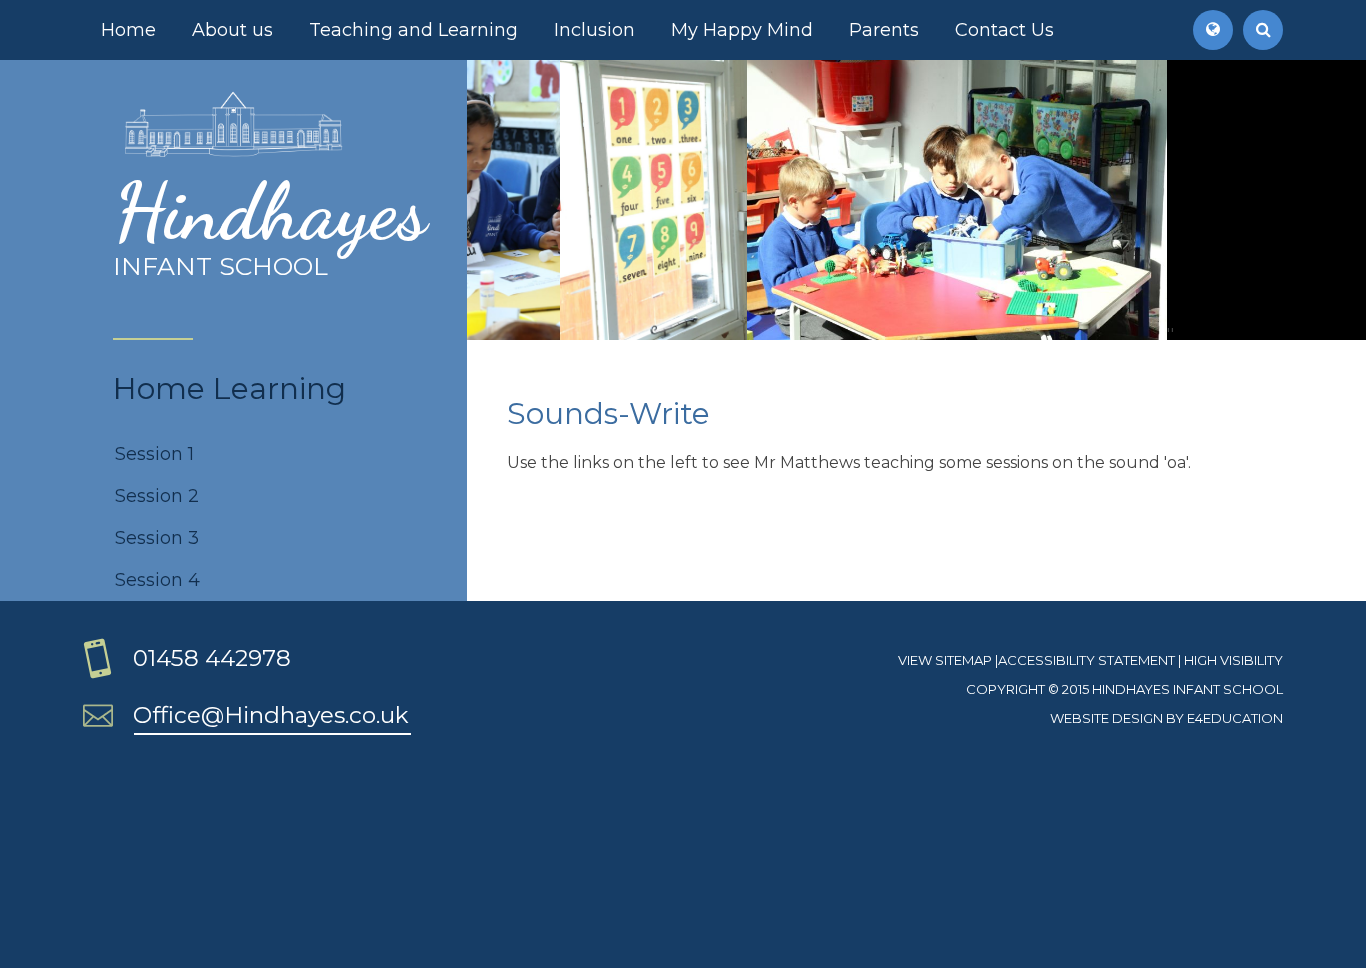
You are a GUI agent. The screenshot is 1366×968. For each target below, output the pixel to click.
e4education (1235, 718)
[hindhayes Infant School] (233, 153)
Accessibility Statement (1086, 660)
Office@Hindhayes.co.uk (271, 715)
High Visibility (1233, 660)
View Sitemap (945, 660)
